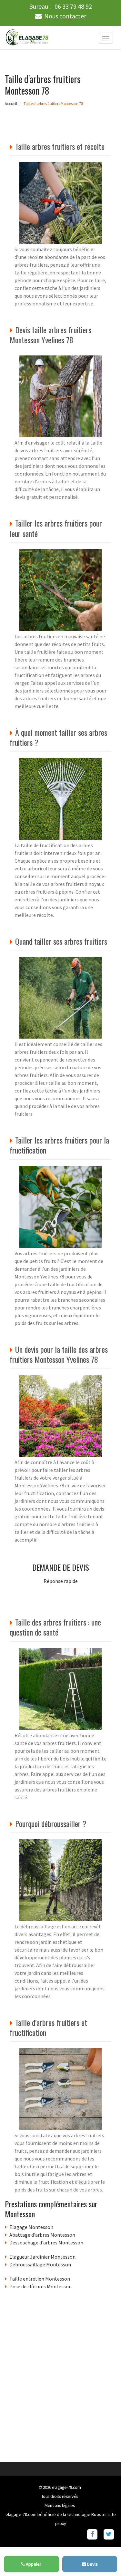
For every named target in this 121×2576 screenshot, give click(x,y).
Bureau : (60, 6)
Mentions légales (60, 2505)
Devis (92, 2564)
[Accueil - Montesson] (27, 37)
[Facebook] (92, 2534)
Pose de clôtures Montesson (40, 2286)
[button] (103, 2558)
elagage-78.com (66, 2487)
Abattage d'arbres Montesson (42, 2235)
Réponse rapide (61, 1581)
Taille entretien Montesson (40, 2279)
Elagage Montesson (31, 2227)
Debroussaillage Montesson (40, 2264)
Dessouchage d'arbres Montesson (46, 2242)
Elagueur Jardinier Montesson (42, 2257)
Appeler (33, 2564)
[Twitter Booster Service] (109, 2534)
